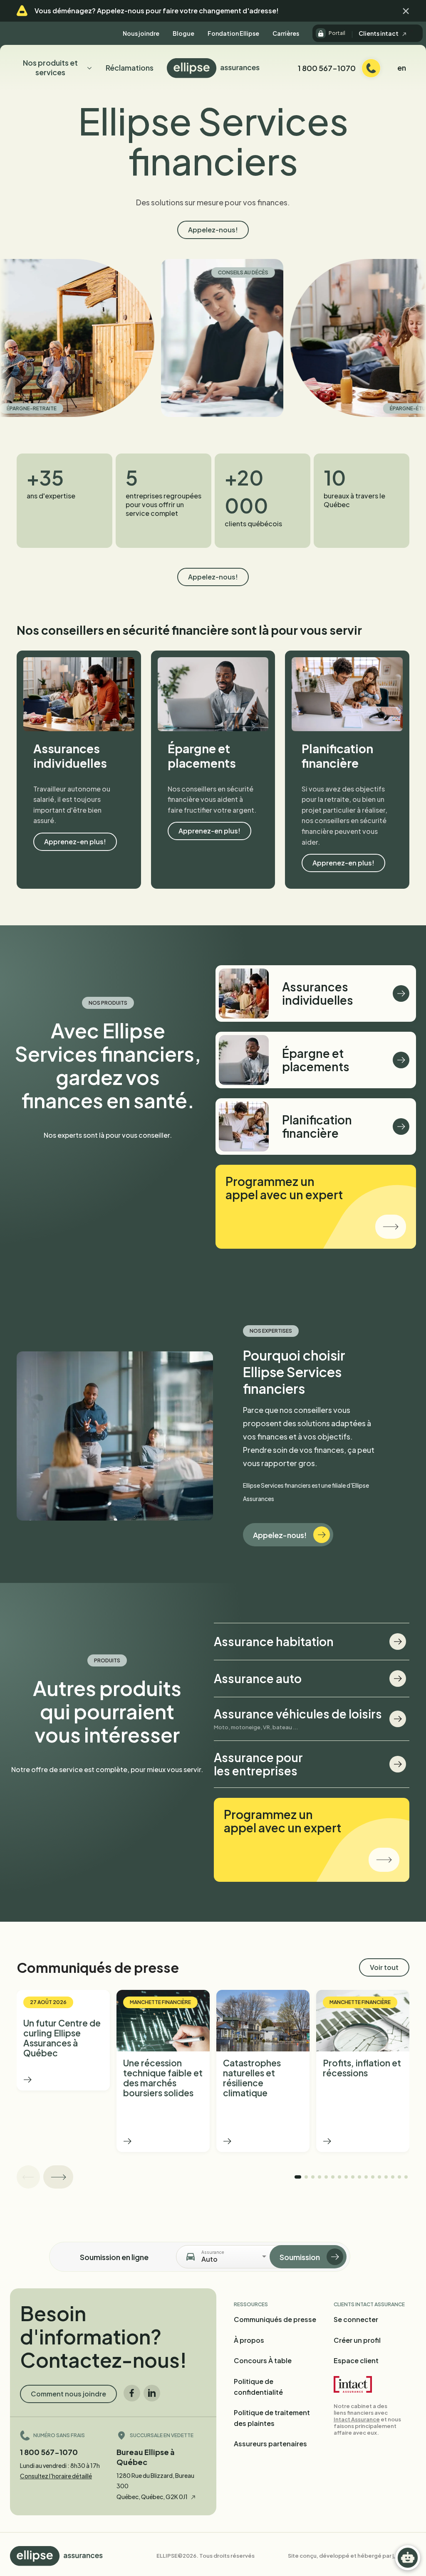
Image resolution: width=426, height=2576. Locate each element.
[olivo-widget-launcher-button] (408, 2558)
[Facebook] (132, 2393)
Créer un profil (357, 2340)
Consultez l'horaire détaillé (56, 2476)
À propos (249, 2340)
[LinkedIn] (152, 2393)
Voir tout (384, 1967)
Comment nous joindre (68, 2394)
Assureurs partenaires (270, 2444)
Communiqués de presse (275, 2319)
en (402, 68)
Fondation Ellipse (233, 33)
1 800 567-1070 (49, 2452)
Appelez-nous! (213, 230)
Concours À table (263, 2360)
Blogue (183, 33)
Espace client (356, 2360)
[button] (406, 11)
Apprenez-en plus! (75, 842)
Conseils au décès (167, 272)
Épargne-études (337, 408)
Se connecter (356, 2319)
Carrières (286, 33)
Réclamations (130, 68)
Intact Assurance (357, 2419)
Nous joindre (141, 33)
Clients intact (379, 33)
